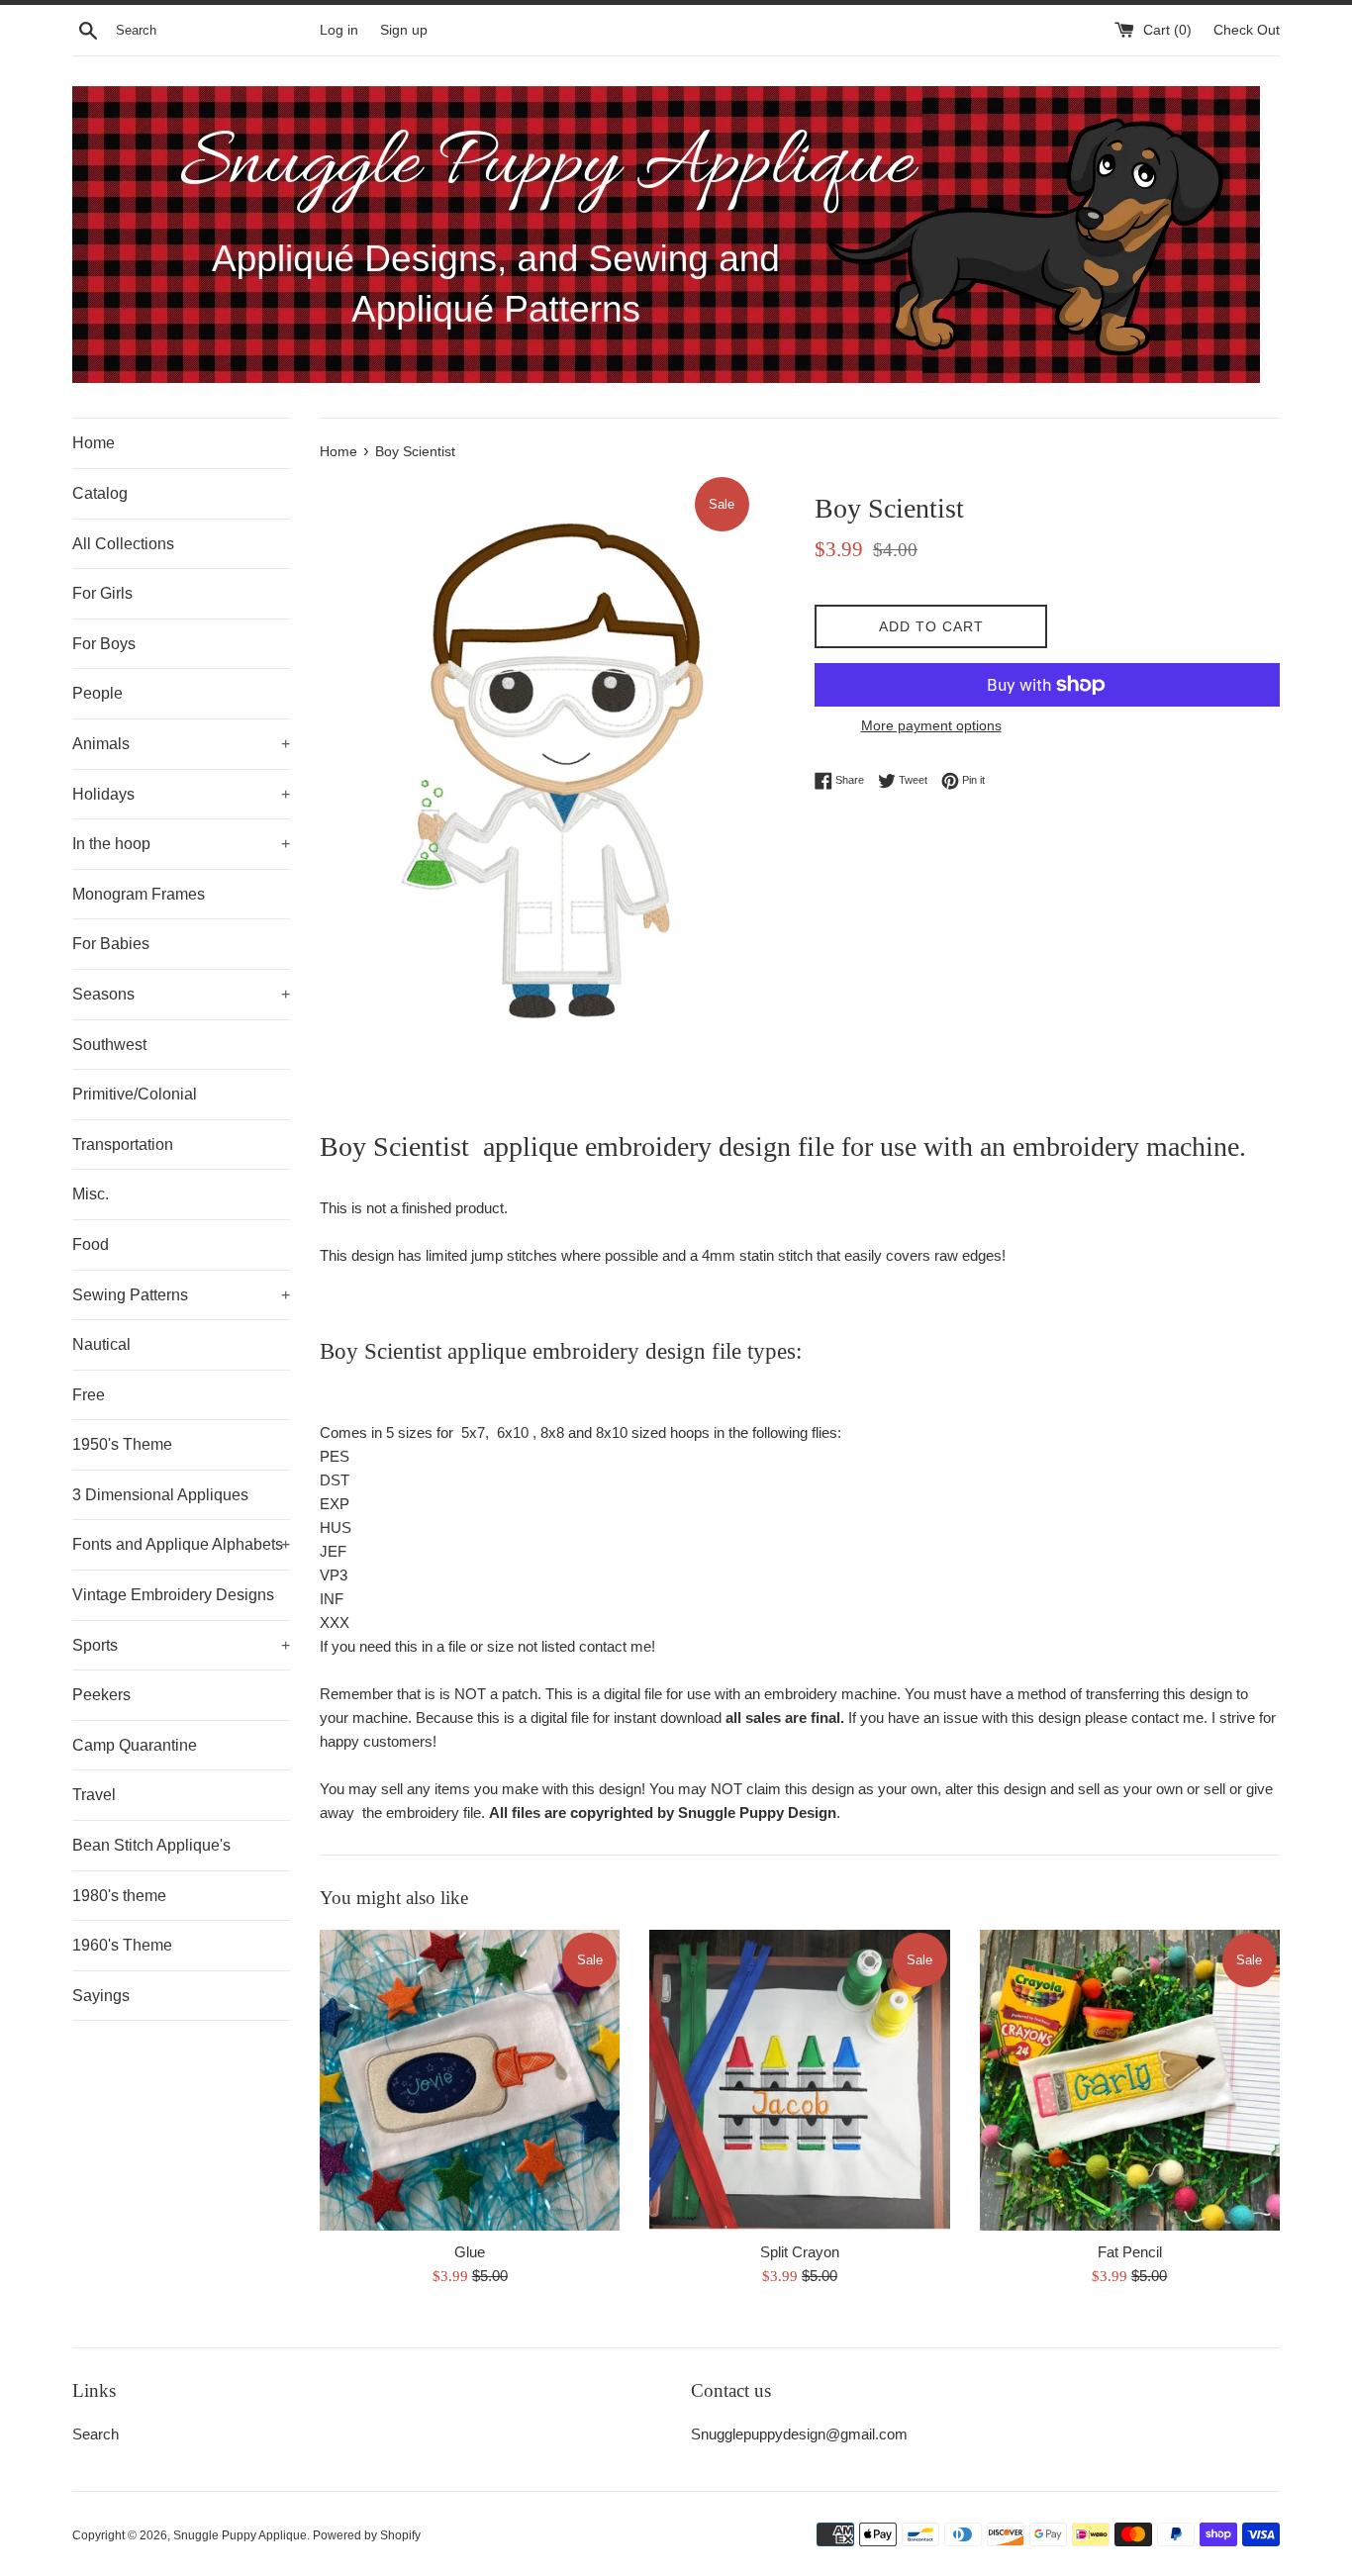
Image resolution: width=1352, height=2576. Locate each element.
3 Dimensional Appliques (160, 1495)
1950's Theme (122, 1444)
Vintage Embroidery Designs (173, 1595)
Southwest (109, 1045)
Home (94, 443)
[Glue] (470, 2080)
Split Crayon (800, 2252)
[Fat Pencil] (1130, 2080)
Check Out (1247, 30)
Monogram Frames (139, 894)
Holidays (181, 794)
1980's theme (119, 1896)
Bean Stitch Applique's (151, 1845)
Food (91, 1244)
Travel (94, 1795)
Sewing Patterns (181, 1295)
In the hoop (181, 844)
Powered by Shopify (367, 2535)
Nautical (101, 1344)
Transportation (123, 1145)
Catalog (100, 493)
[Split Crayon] (799, 2080)
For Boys (104, 644)
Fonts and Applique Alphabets (181, 1544)
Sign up (404, 30)
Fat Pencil (1130, 2252)
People (97, 693)
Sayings (101, 1996)
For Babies (111, 944)
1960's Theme (122, 1945)
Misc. (91, 1194)
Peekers (101, 1695)
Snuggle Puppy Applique (240, 2535)
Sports (181, 1645)
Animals (181, 744)
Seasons (181, 994)
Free (89, 1395)
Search (96, 2434)
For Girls (102, 593)
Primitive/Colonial (135, 1094)
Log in (339, 30)
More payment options (931, 725)
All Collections (123, 544)
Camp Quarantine (135, 1745)
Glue (470, 2252)
